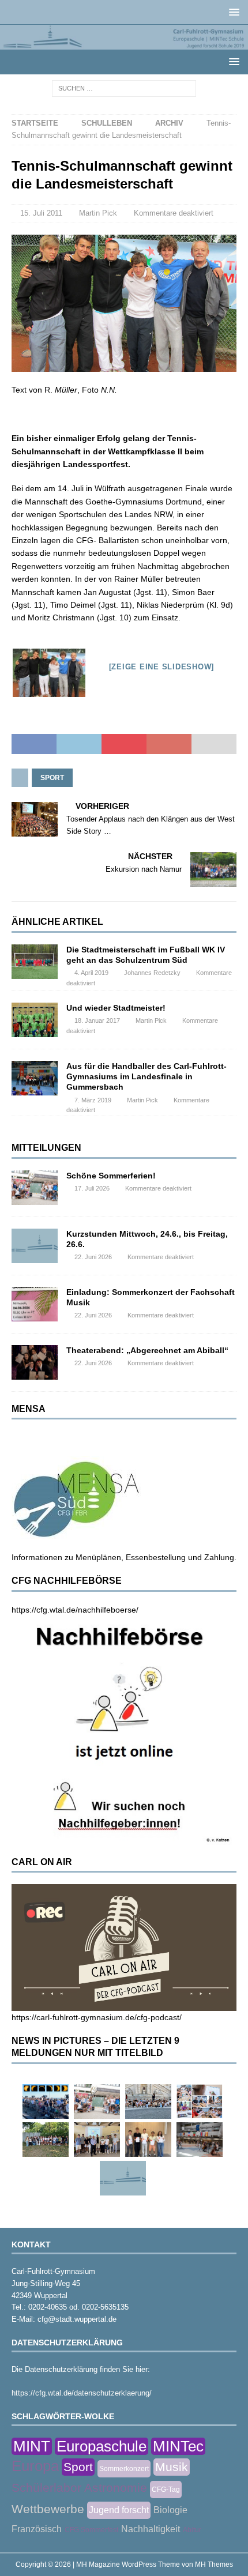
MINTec (178, 2446)
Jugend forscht (119, 2510)
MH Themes (214, 2564)
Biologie (170, 2510)
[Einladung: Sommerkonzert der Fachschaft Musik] (35, 1304)
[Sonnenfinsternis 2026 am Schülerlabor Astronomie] (46, 2102)
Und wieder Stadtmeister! (116, 1008)
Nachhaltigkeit (151, 2529)
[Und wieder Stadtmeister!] (35, 1020)
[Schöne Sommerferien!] (35, 1188)
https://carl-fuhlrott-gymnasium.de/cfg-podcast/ (97, 2017)
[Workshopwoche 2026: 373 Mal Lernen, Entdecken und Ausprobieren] (200, 2102)
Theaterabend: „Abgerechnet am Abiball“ (147, 1350)
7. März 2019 (93, 1100)
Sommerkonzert (124, 2469)
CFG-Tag (166, 2490)
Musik (172, 2467)
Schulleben (107, 123)
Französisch (37, 2529)
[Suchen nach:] (124, 88)
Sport (52, 778)
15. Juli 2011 (41, 213)
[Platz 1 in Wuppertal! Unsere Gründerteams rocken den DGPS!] (148, 2140)
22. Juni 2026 (93, 1257)
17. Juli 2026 (92, 1188)
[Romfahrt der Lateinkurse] (148, 2102)
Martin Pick (98, 213)
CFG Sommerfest (91, 2530)
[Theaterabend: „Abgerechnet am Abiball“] (35, 1362)
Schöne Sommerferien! (111, 1176)
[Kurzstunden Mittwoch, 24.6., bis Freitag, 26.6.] (35, 1246)
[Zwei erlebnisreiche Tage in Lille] (46, 2140)
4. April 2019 (91, 973)
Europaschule (102, 2446)
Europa (35, 2466)
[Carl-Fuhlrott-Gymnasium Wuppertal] (124, 43)
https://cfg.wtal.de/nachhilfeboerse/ (75, 1610)
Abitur (192, 2530)
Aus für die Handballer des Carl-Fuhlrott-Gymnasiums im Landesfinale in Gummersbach (146, 1076)
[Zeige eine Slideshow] (162, 667)
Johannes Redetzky (152, 973)
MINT (32, 2446)
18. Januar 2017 (97, 1020)
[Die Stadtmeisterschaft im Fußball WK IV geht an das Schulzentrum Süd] (35, 962)
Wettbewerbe (48, 2509)
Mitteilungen (46, 1148)
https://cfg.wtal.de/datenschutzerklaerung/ (82, 2393)
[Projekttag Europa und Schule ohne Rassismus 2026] (200, 2140)
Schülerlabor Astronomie (79, 2488)
